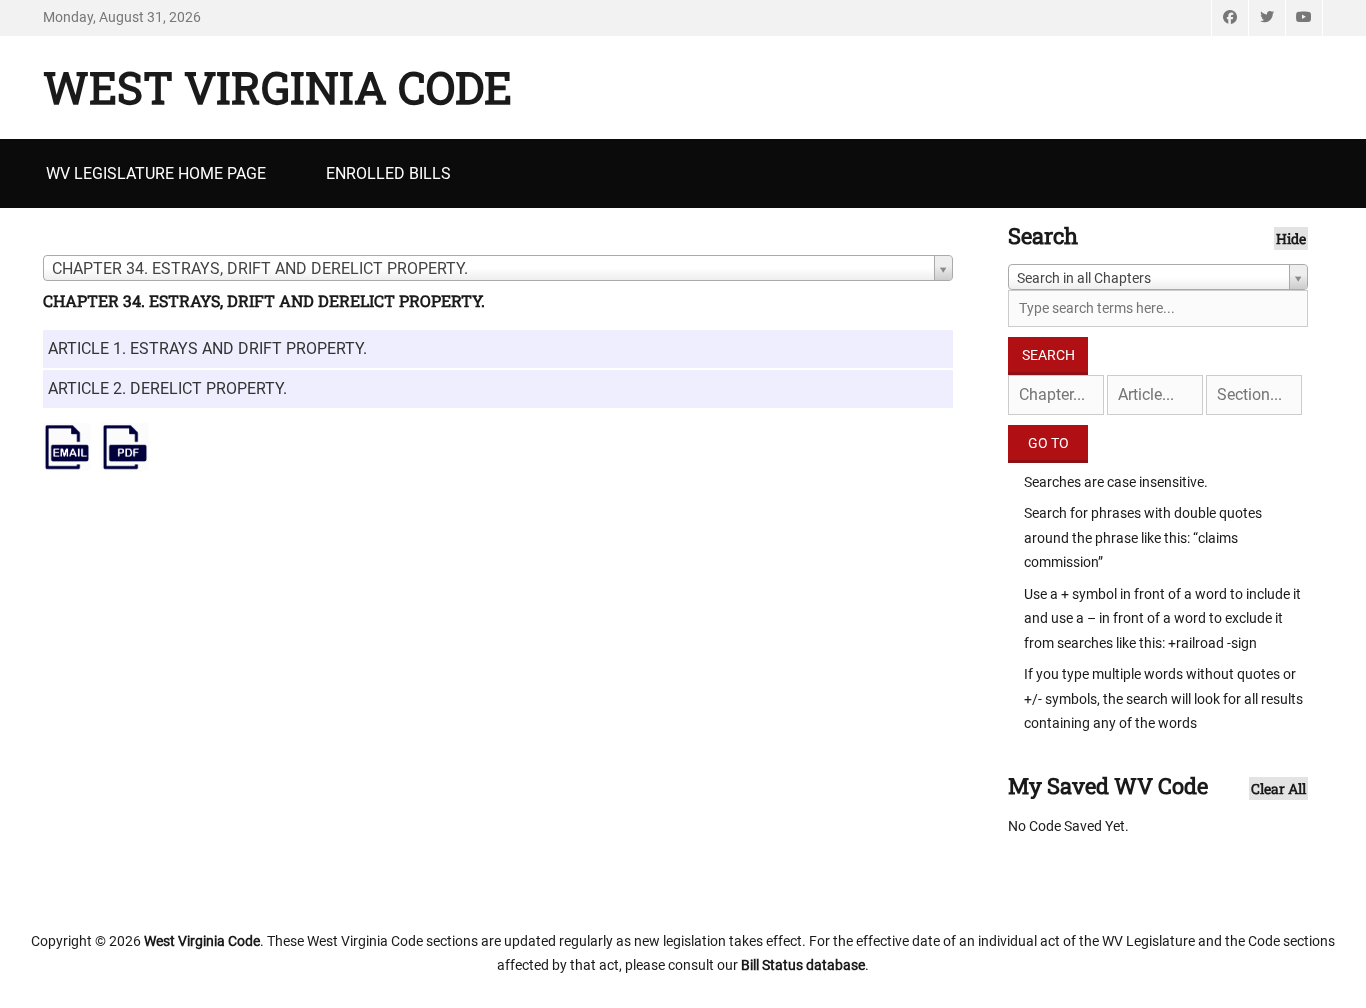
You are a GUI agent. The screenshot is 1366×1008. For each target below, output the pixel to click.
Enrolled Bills (388, 173)
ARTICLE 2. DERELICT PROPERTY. (167, 388)
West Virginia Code (277, 87)
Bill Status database (803, 965)
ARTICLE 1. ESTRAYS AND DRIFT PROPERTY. (207, 348)
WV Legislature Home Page (156, 173)
